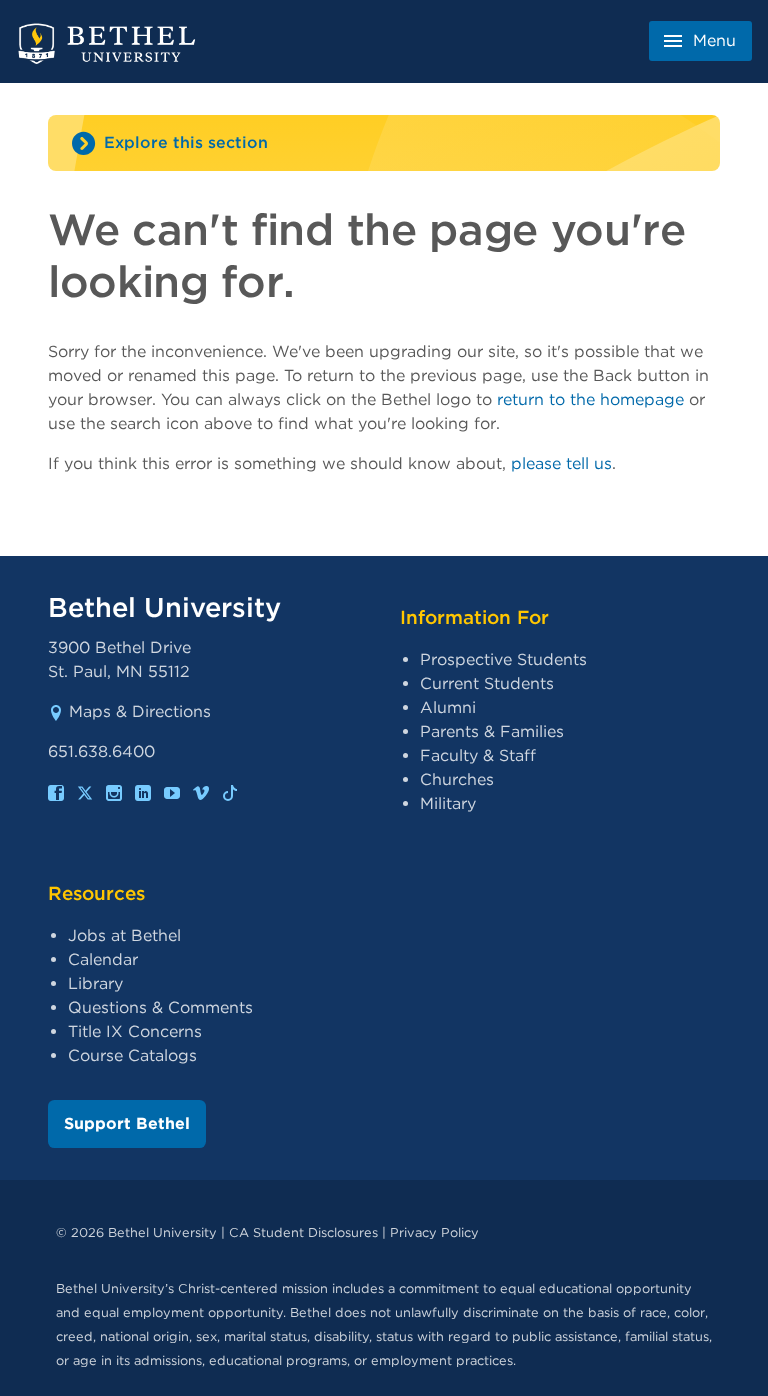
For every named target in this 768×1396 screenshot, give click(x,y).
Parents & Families (492, 731)
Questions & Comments (160, 1007)
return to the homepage (590, 399)
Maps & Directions (140, 711)
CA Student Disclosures (303, 1232)
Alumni (448, 707)
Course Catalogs (132, 1055)
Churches (457, 779)
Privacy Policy (434, 1232)
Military (448, 803)
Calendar (103, 959)
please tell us (561, 463)
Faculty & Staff (478, 755)
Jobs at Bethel (124, 935)
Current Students (487, 683)
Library (95, 983)
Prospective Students (503, 659)
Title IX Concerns (135, 1031)
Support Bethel (127, 1123)
